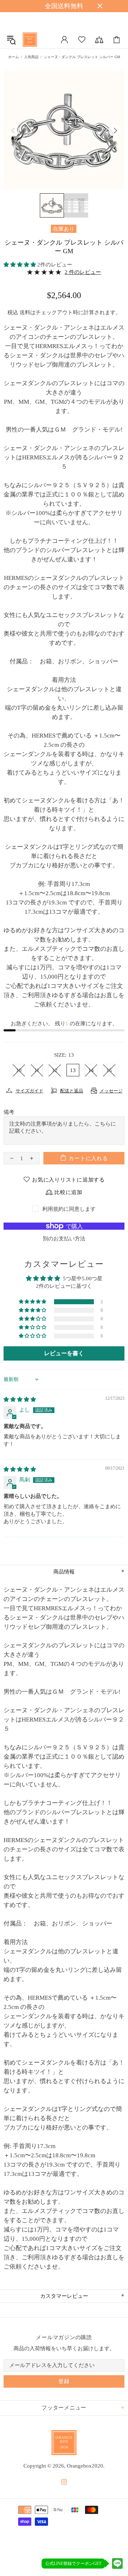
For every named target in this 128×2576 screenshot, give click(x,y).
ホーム (14, 57)
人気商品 (31, 57)
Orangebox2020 (30, 40)
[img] (20, 1399)
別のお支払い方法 (64, 1239)
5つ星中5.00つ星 (83, 1279)
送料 (25, 312)
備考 (9, 1112)
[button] (20, 265)
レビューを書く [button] (64, 1353)
